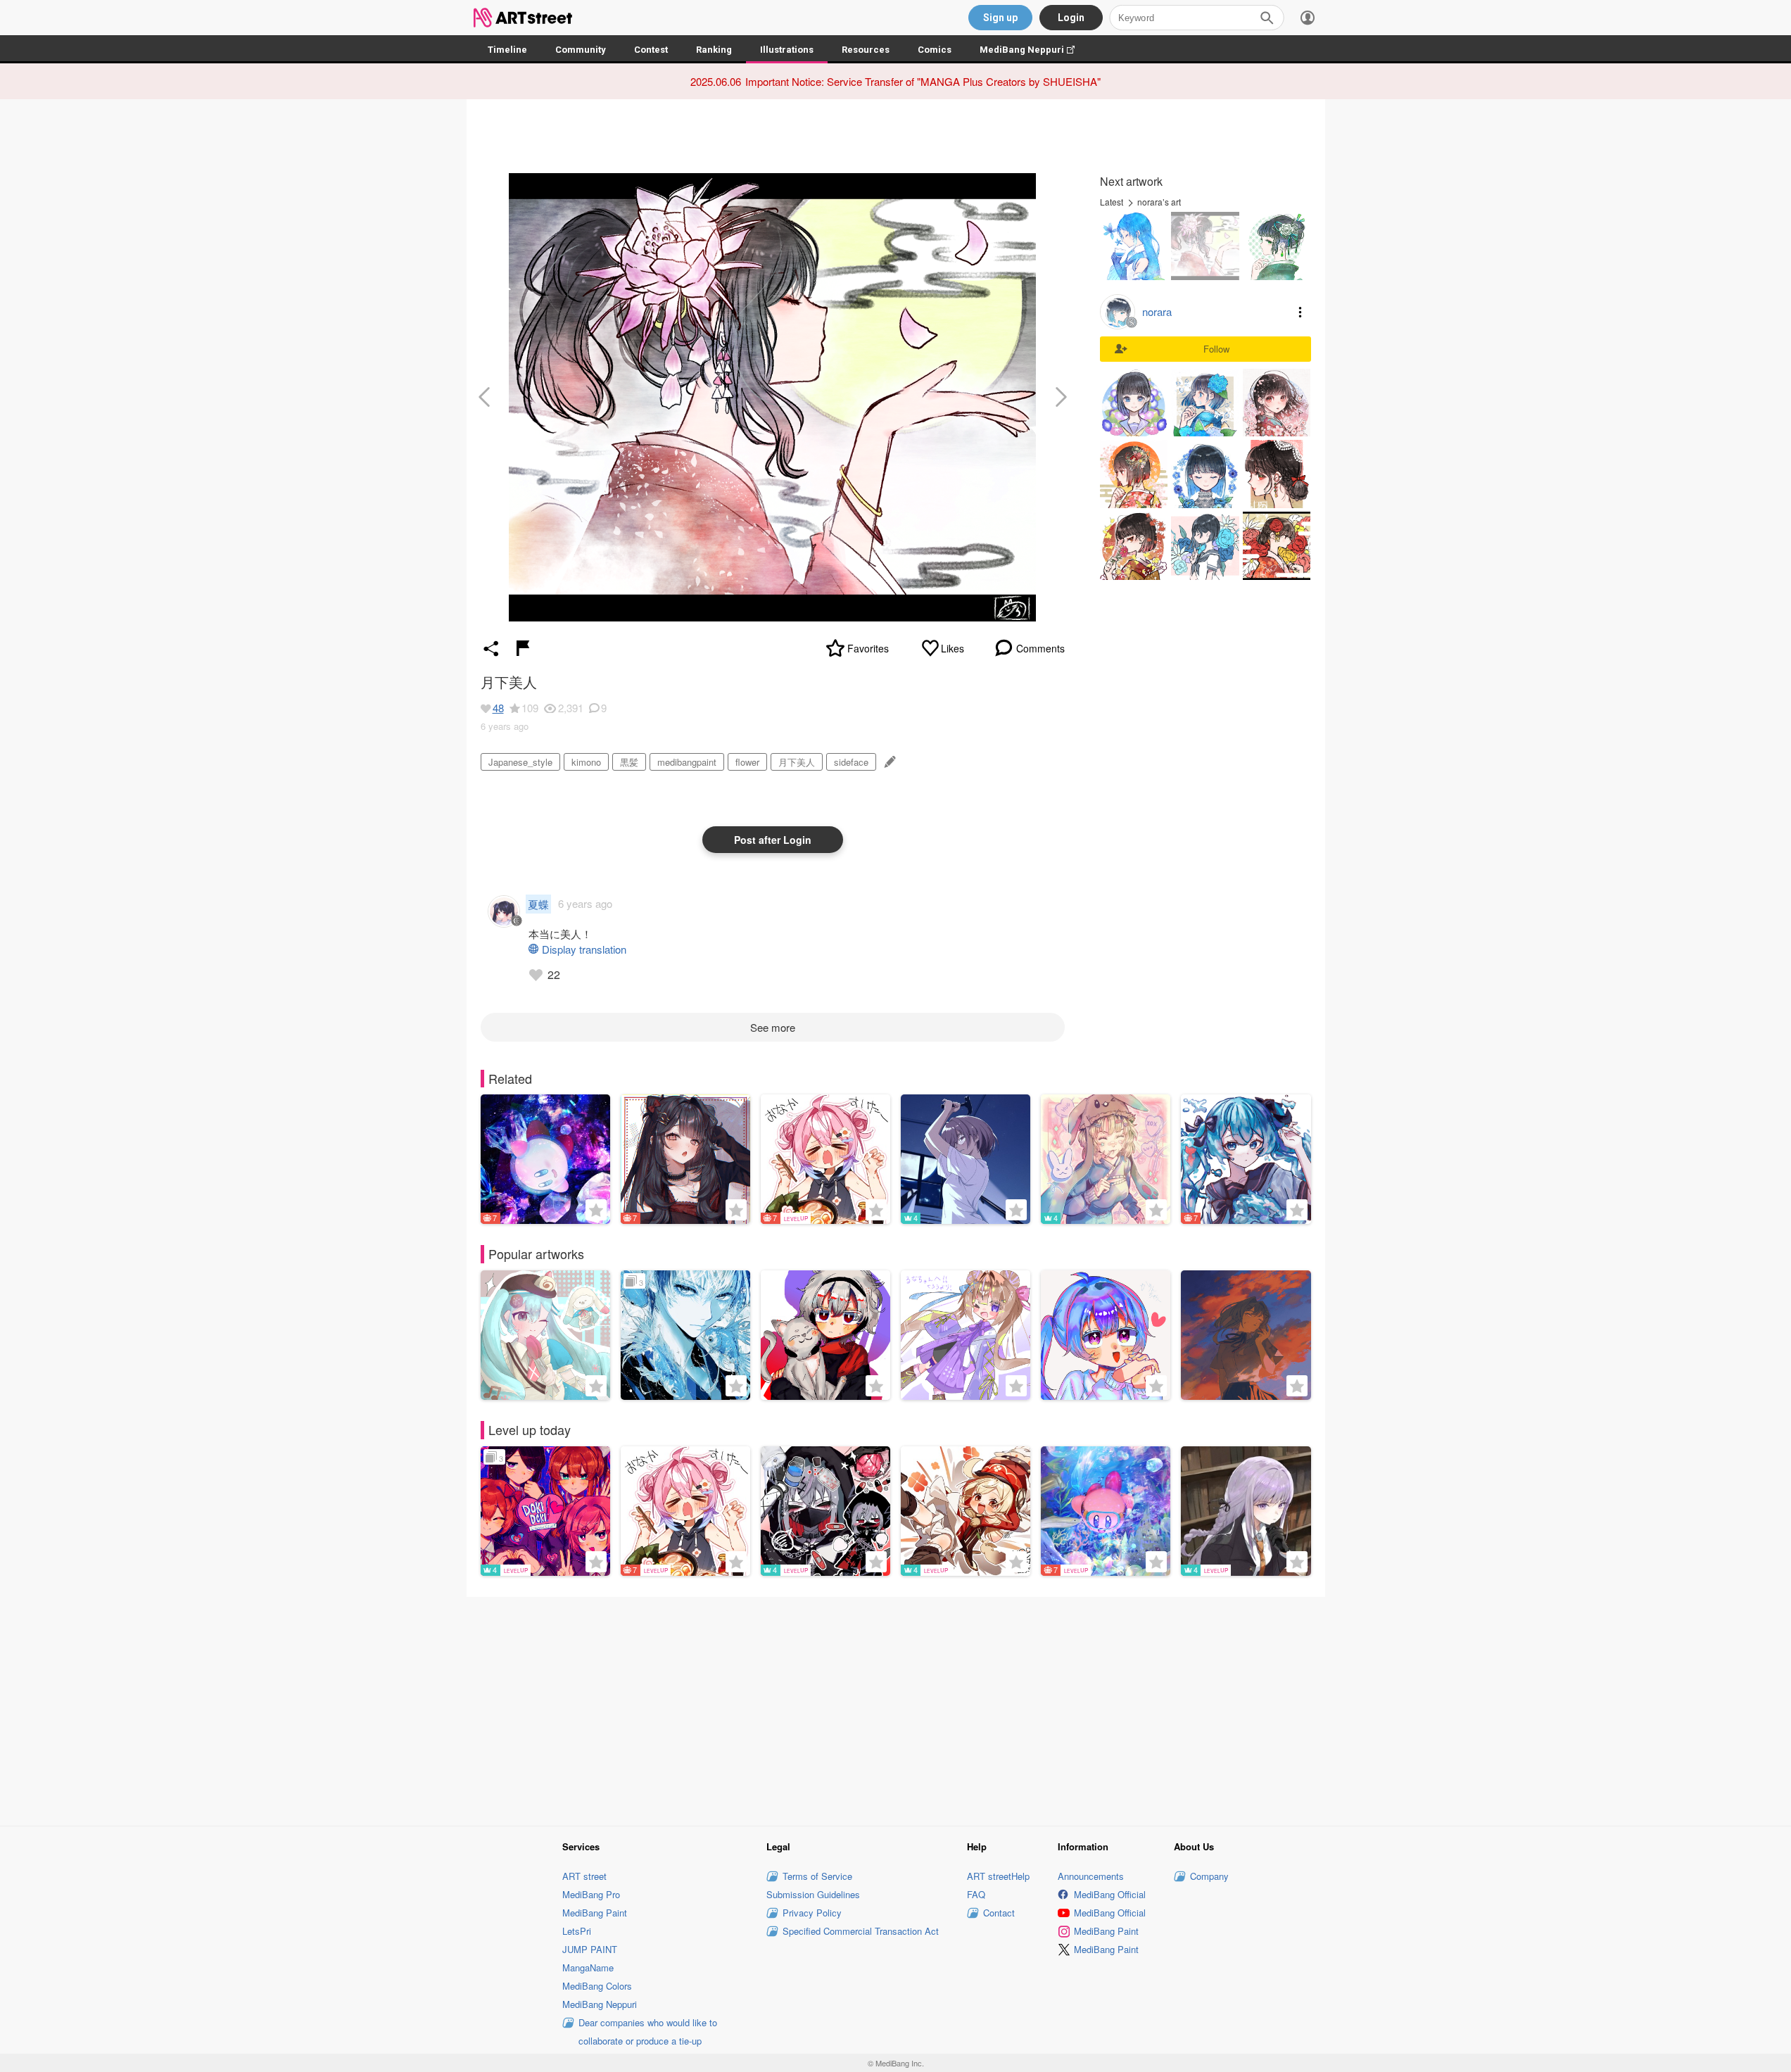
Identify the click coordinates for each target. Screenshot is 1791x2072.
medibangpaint (687, 762)
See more (773, 1027)
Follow (1216, 349)
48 (498, 708)
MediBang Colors (597, 1986)
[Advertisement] (896, 1709)
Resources (866, 50)
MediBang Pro (591, 1894)
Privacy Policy (812, 1913)
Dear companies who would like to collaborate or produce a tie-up (648, 2032)
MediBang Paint (595, 1913)
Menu (1300, 312)
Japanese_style (520, 762)
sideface (851, 762)
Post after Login (773, 840)
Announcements (1091, 1876)
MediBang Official (1110, 1894)
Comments (1040, 648)
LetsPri (577, 1931)
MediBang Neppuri (1034, 50)
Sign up (1000, 18)
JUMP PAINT (590, 1949)
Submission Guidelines (813, 1894)
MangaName (588, 1967)
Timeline (507, 50)
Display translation (584, 949)
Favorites (868, 648)
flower (747, 762)
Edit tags (888, 762)
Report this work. (523, 648)
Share (491, 648)
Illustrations (787, 50)
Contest (651, 50)
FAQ (976, 1894)
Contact (999, 1913)
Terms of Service (817, 1876)
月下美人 (797, 762)
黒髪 (629, 762)
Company (1209, 1876)
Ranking (714, 50)
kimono (586, 762)
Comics (935, 50)
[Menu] (1308, 18)
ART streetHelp (998, 1876)
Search (1267, 18)
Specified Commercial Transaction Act (861, 1931)
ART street (584, 1876)
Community (581, 50)
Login (1071, 18)
